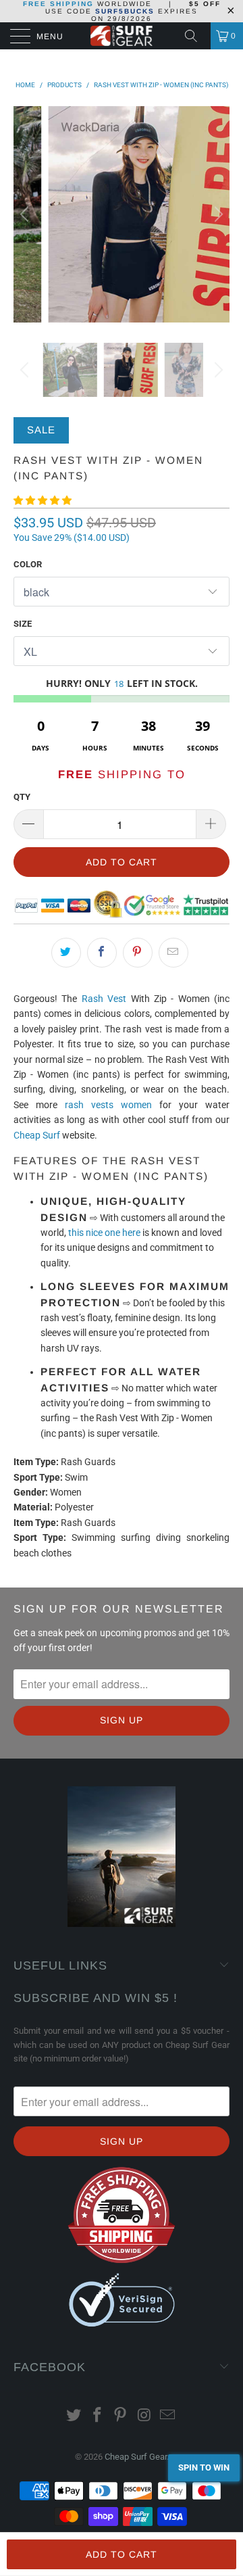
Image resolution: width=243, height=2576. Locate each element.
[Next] (217, 214)
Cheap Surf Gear (136, 2457)
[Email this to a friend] (173, 953)
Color (28, 564)
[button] (43, 500)
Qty (22, 797)
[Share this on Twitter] (66, 953)
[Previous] (26, 214)
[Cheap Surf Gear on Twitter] (74, 2416)
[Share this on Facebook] (102, 953)
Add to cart (122, 2554)
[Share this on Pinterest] (138, 953)
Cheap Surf (37, 1135)
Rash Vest (104, 999)
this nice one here (104, 1233)
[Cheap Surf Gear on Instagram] (144, 2416)
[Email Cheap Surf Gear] (168, 2416)
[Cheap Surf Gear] (122, 36)
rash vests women (108, 1105)
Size (23, 624)
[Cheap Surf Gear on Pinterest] (121, 2416)
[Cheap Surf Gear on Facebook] (97, 2416)
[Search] (196, 36)
